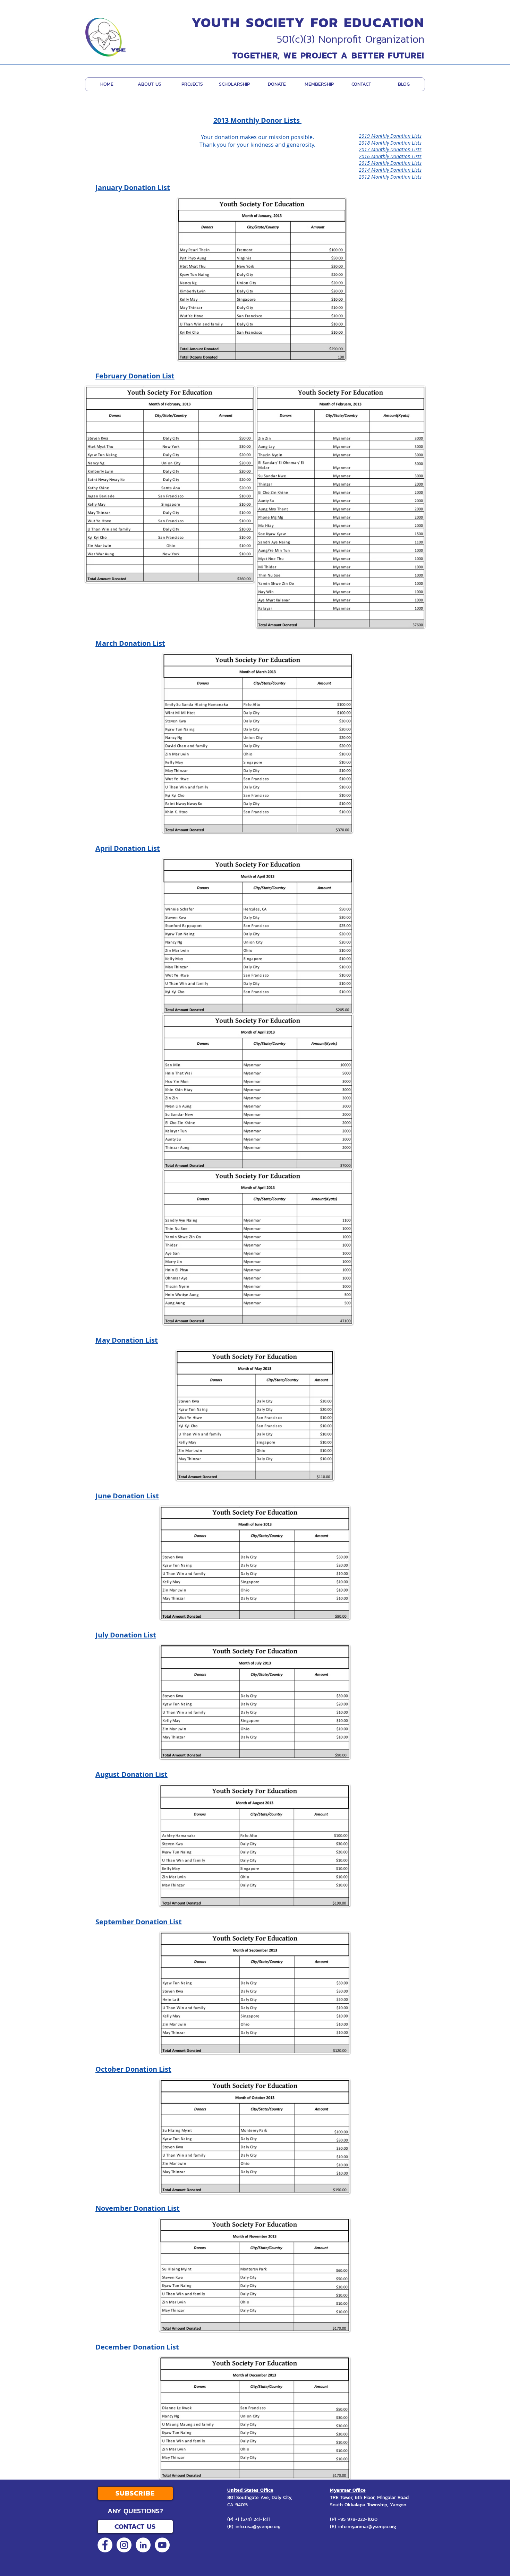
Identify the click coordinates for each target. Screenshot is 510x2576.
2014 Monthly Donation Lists (390, 170)
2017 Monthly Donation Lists (390, 149)
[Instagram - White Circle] (124, 2545)
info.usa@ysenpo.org (258, 2527)
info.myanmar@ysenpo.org (367, 2527)
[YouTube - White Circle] (162, 2545)
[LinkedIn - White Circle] (143, 2545)
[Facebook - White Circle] (105, 2545)
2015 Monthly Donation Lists (390, 163)
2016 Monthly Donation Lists (390, 156)
